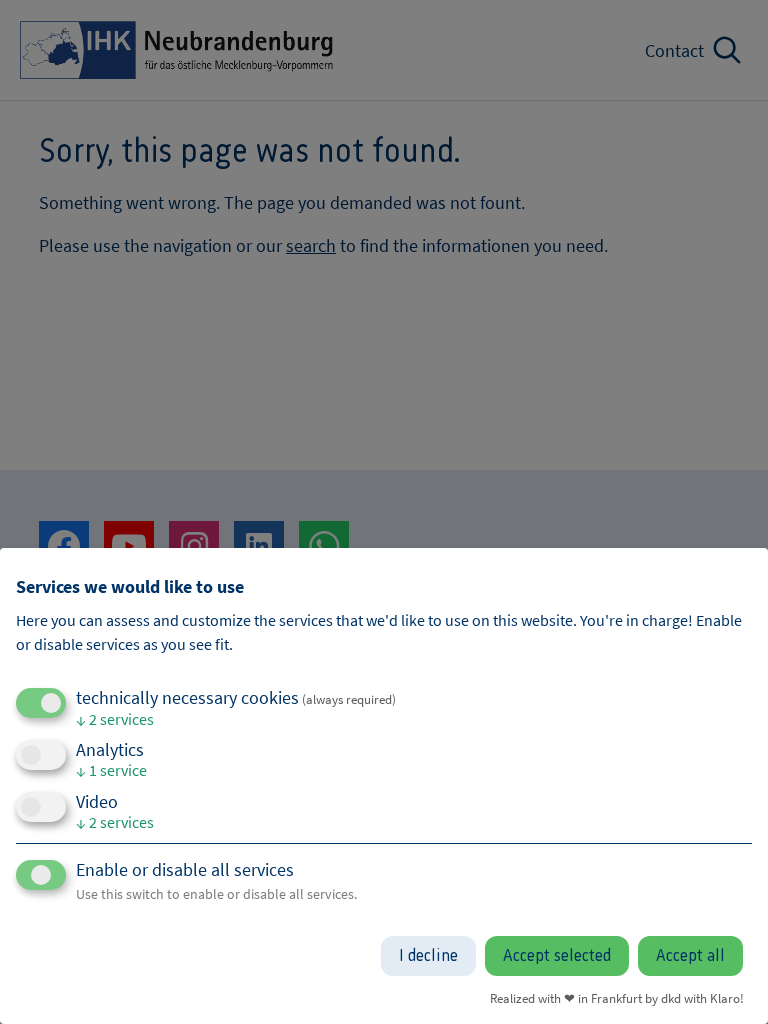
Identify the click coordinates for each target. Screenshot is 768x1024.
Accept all (690, 956)
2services (115, 719)
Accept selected (557, 956)
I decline (428, 956)
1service (111, 770)
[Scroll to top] (726, 982)
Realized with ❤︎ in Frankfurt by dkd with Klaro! (617, 998)
